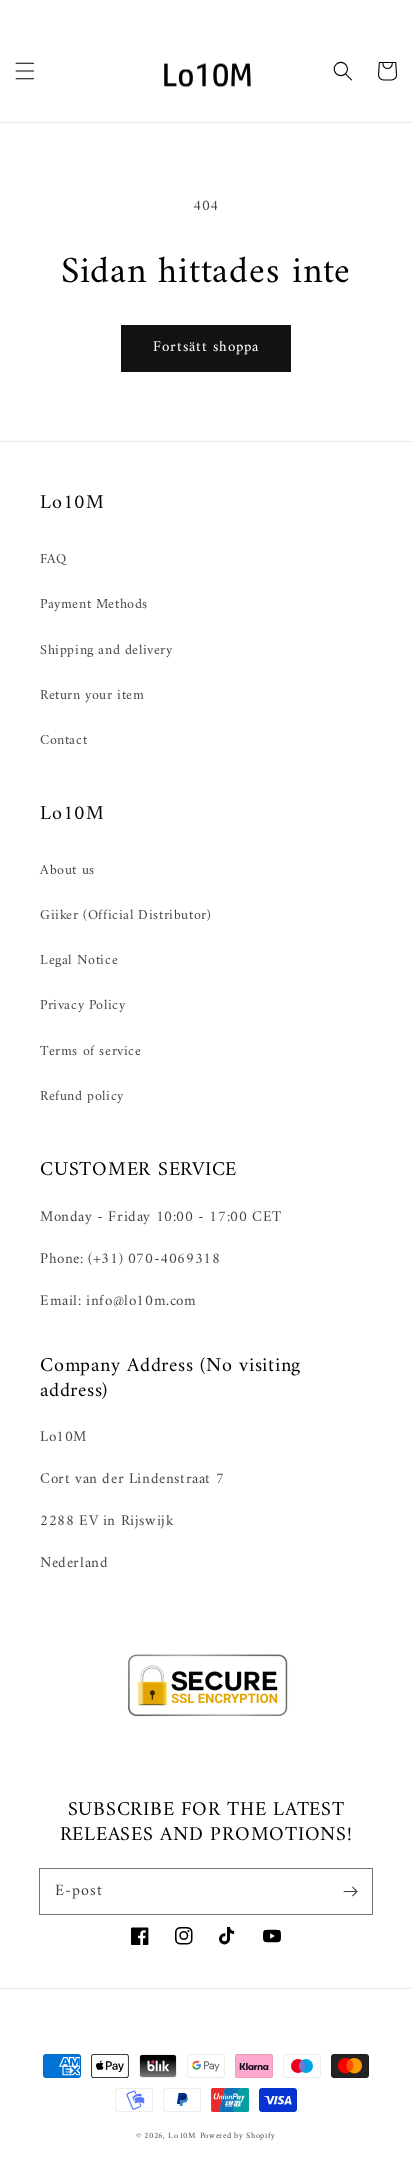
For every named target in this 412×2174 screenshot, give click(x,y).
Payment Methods (94, 604)
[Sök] (343, 71)
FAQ (53, 559)
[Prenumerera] (350, 1891)
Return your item (92, 695)
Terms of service (91, 1051)
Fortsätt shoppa (206, 347)
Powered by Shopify (238, 2136)
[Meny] (25, 71)
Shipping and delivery (106, 650)
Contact (63, 740)
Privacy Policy (82, 1005)
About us (67, 870)
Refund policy (82, 1096)
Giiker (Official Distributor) (125, 915)
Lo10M (182, 2136)
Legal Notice (79, 960)
